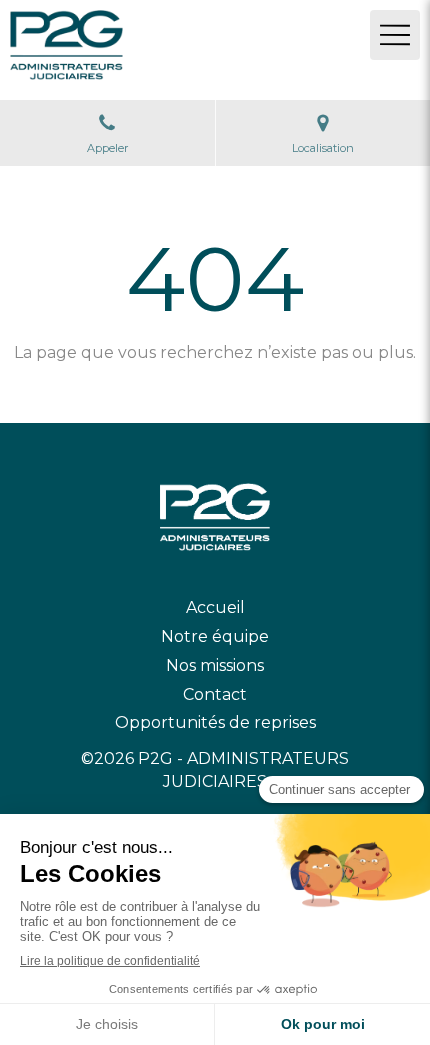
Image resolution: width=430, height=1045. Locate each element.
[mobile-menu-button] (395, 35)
